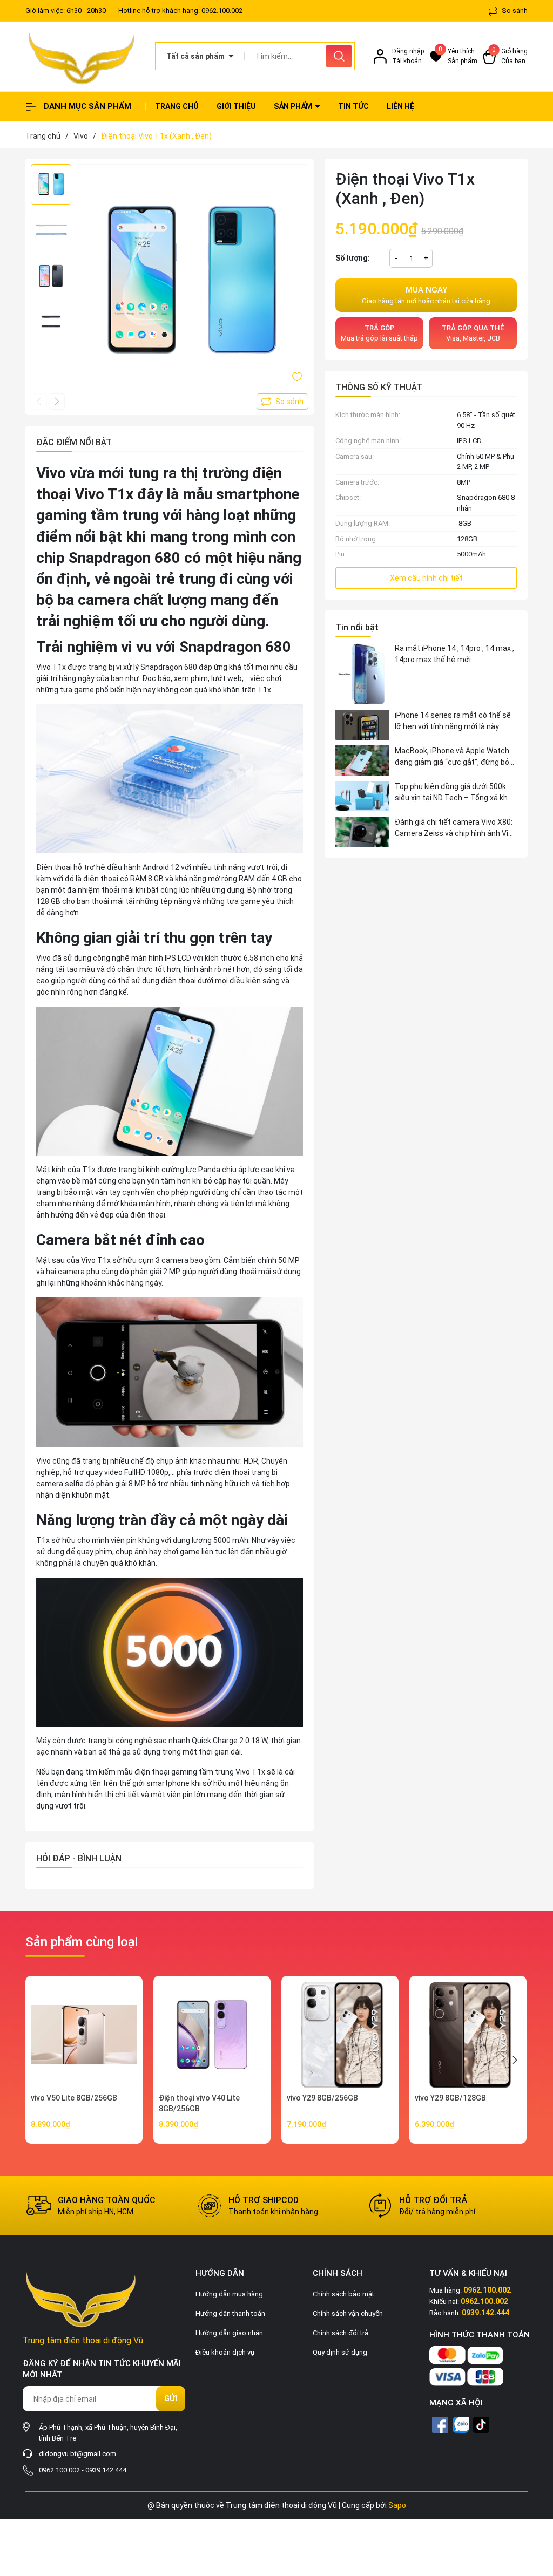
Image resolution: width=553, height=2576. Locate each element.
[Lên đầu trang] (536, 2507)
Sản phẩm (294, 106)
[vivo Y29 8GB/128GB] (468, 2034)
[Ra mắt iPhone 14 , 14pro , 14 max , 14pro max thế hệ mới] (362, 674)
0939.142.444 (106, 2470)
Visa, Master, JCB (473, 333)
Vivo (43, 958)
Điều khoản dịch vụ (225, 2352)
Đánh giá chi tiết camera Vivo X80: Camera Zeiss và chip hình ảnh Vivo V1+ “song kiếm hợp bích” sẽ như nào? (456, 828)
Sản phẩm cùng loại (82, 1942)
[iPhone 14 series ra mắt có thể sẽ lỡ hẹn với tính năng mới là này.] (362, 725)
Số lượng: (353, 258)
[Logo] (82, 56)
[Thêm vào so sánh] (282, 402)
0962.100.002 (222, 11)
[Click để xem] (193, 280)
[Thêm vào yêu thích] (297, 376)
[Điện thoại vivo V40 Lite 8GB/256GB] (212, 2034)
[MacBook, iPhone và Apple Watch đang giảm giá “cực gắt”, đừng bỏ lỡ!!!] (362, 760)
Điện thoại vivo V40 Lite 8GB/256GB (199, 2103)
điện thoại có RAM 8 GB (123, 879)
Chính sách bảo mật (343, 2294)
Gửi (171, 2398)
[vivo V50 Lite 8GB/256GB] (84, 2034)
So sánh (514, 11)
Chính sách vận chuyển (348, 2313)
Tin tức (353, 106)
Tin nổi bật (357, 627)
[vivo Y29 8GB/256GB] (340, 2034)
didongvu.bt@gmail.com (77, 2454)
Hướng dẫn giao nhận (229, 2333)
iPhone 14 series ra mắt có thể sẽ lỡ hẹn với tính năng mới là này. (453, 721)
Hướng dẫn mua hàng (229, 2294)
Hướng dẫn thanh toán (230, 2313)
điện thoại (232, 1472)
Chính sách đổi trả (340, 2333)
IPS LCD (469, 441)
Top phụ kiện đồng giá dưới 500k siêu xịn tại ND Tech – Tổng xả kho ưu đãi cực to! (453, 793)
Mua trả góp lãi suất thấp (379, 333)
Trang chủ (177, 106)
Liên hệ (400, 106)
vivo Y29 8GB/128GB (450, 2098)
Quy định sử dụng (340, 2352)
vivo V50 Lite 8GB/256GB (74, 2098)
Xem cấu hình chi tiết (426, 578)
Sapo (397, 2505)
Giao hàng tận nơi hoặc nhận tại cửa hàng (426, 295)
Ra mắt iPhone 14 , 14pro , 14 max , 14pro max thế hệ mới (454, 654)
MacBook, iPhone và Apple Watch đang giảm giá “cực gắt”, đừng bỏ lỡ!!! (452, 757)
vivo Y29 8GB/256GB (322, 2098)
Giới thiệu (236, 106)
